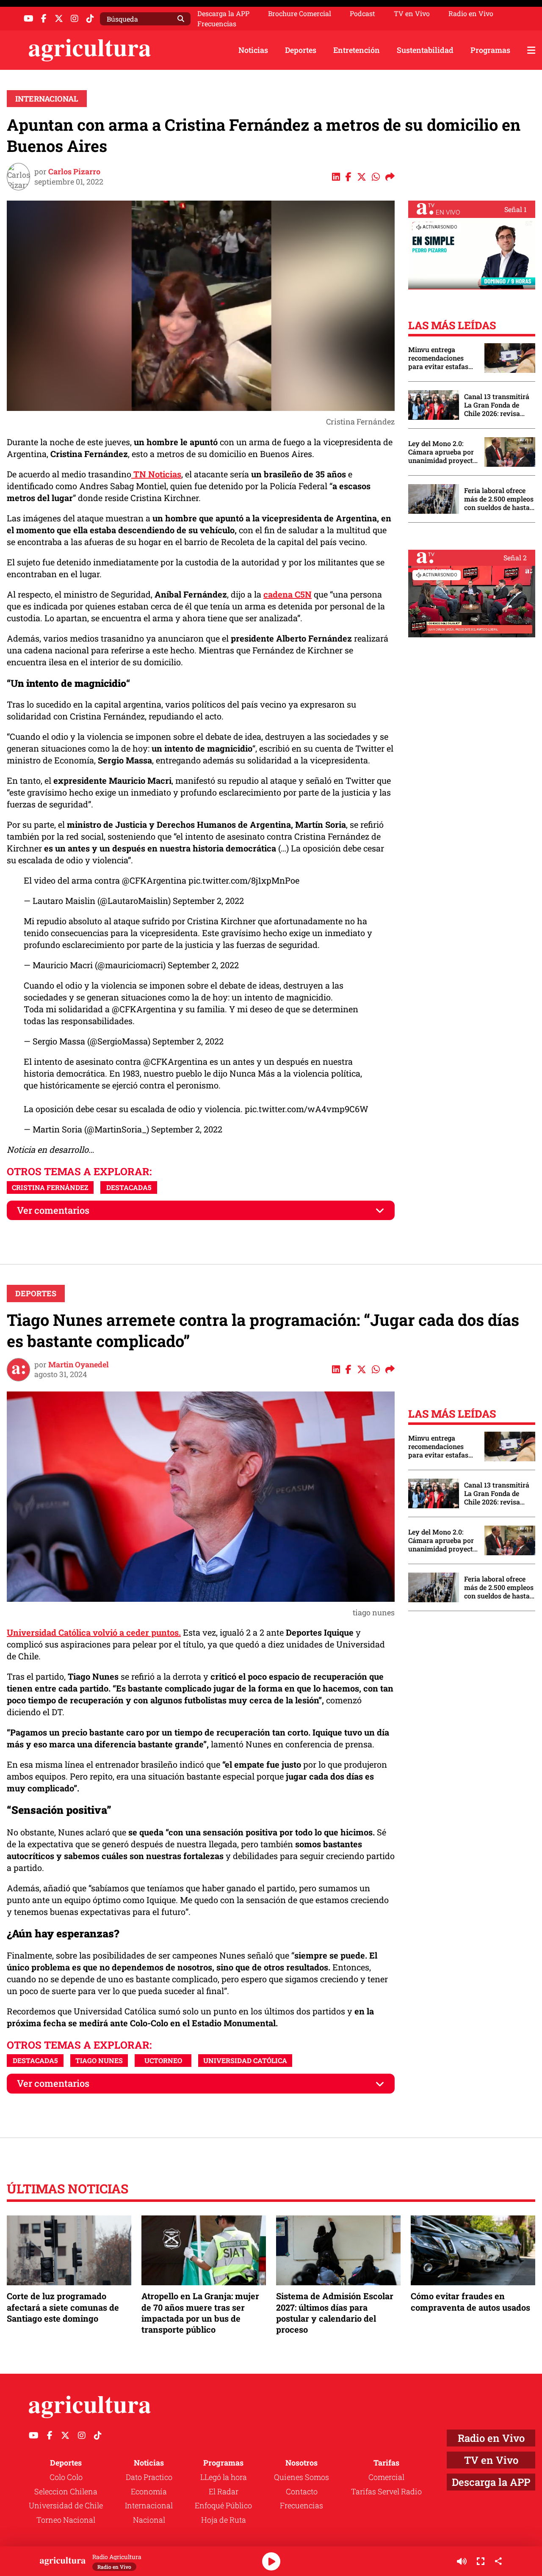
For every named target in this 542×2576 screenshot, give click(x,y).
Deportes (301, 50)
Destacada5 (129, 1187)
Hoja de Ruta (224, 2520)
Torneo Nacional (66, 2520)
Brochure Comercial (300, 14)
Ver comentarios (53, 1210)
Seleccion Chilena (66, 2491)
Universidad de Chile (66, 2505)
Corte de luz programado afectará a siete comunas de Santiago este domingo (63, 2307)
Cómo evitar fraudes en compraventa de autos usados (470, 2301)
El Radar (224, 2491)
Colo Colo (66, 2477)
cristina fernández (50, 1187)
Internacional (47, 99)
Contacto (302, 2491)
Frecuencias (217, 24)
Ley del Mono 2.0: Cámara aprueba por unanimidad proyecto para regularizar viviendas (442, 452)
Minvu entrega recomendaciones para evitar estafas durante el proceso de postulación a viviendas (442, 358)
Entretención (357, 50)
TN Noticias (156, 474)
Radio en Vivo (471, 14)
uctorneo (163, 2060)
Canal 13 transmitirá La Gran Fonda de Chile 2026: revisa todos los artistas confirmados (497, 405)
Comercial (386, 2477)
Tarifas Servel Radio (386, 2491)
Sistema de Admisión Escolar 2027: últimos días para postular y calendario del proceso (335, 2313)
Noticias (253, 50)
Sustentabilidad (425, 50)
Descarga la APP (223, 13)
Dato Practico (149, 2477)
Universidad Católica (245, 2060)
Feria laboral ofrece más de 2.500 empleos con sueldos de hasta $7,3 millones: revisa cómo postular (499, 499)
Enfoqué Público (223, 2505)
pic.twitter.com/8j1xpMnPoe (244, 880)
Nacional (149, 2520)
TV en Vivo (412, 14)
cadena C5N (288, 594)
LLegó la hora (224, 2477)
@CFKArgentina (154, 880)
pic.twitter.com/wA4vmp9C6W (307, 1109)
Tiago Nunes (99, 2060)
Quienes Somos (301, 2477)
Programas (490, 50)
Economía (149, 2491)
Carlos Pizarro (74, 171)
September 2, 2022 (208, 901)
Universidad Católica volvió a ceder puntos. (94, 1632)
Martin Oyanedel (79, 1364)
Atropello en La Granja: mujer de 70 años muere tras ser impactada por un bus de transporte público (200, 2313)
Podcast (362, 14)
